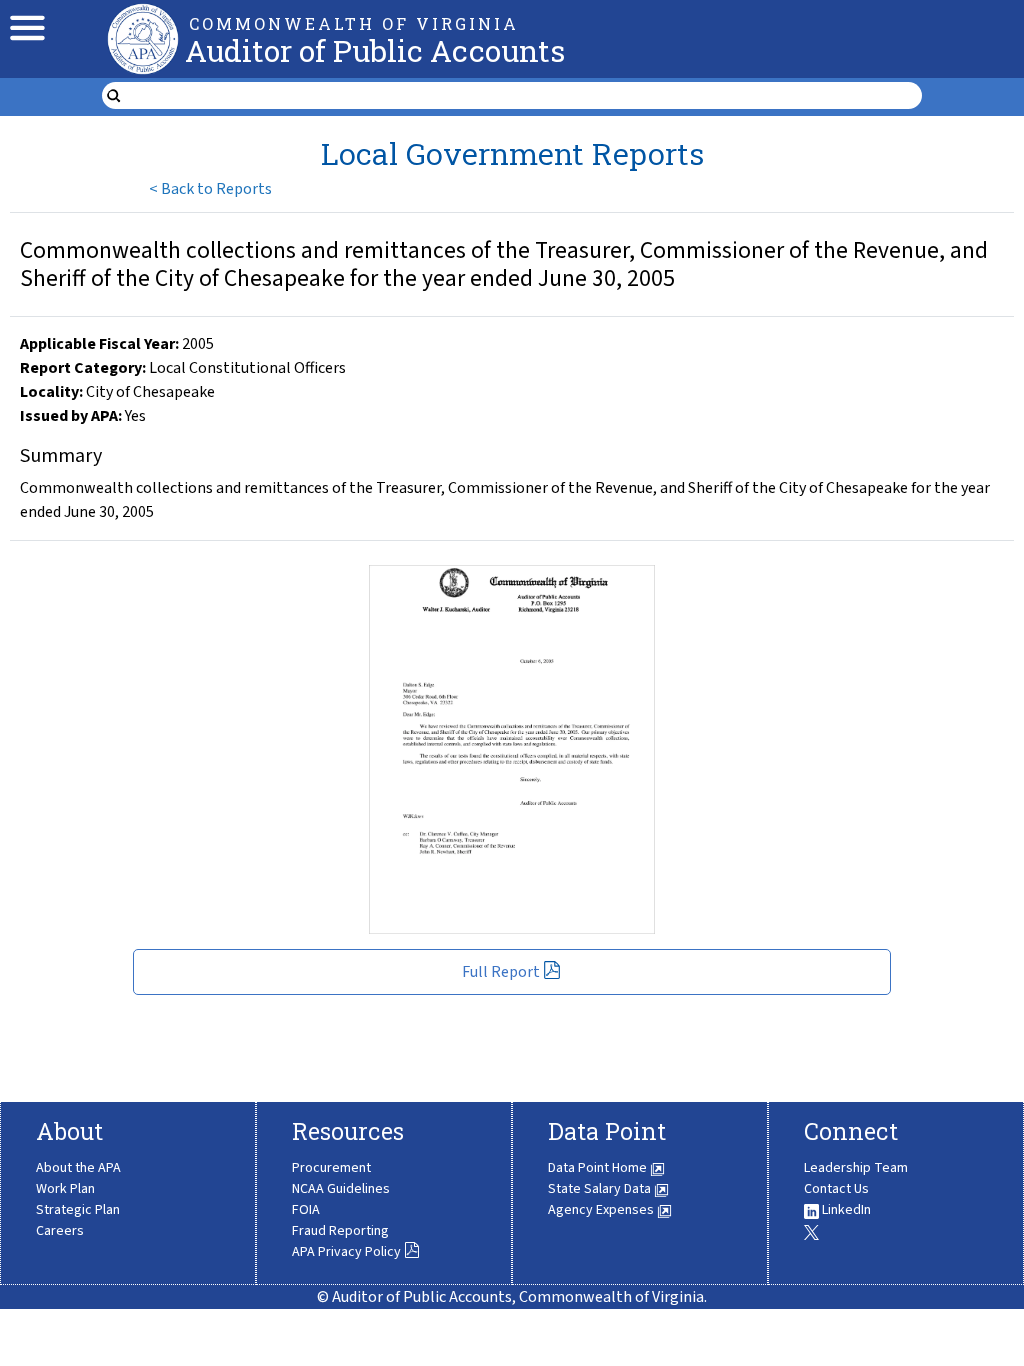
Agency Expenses (602, 1210)
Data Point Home (599, 1168)
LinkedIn (845, 1210)
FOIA (306, 1210)
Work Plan (65, 1189)
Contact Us (836, 1189)
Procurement (331, 1168)
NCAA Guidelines (341, 1189)
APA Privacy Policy (346, 1252)
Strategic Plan (78, 1210)
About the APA (78, 1168)
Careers (60, 1231)
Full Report (501, 972)
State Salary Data (601, 1189)
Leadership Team (856, 1168)
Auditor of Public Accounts (375, 50)
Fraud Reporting (340, 1231)
